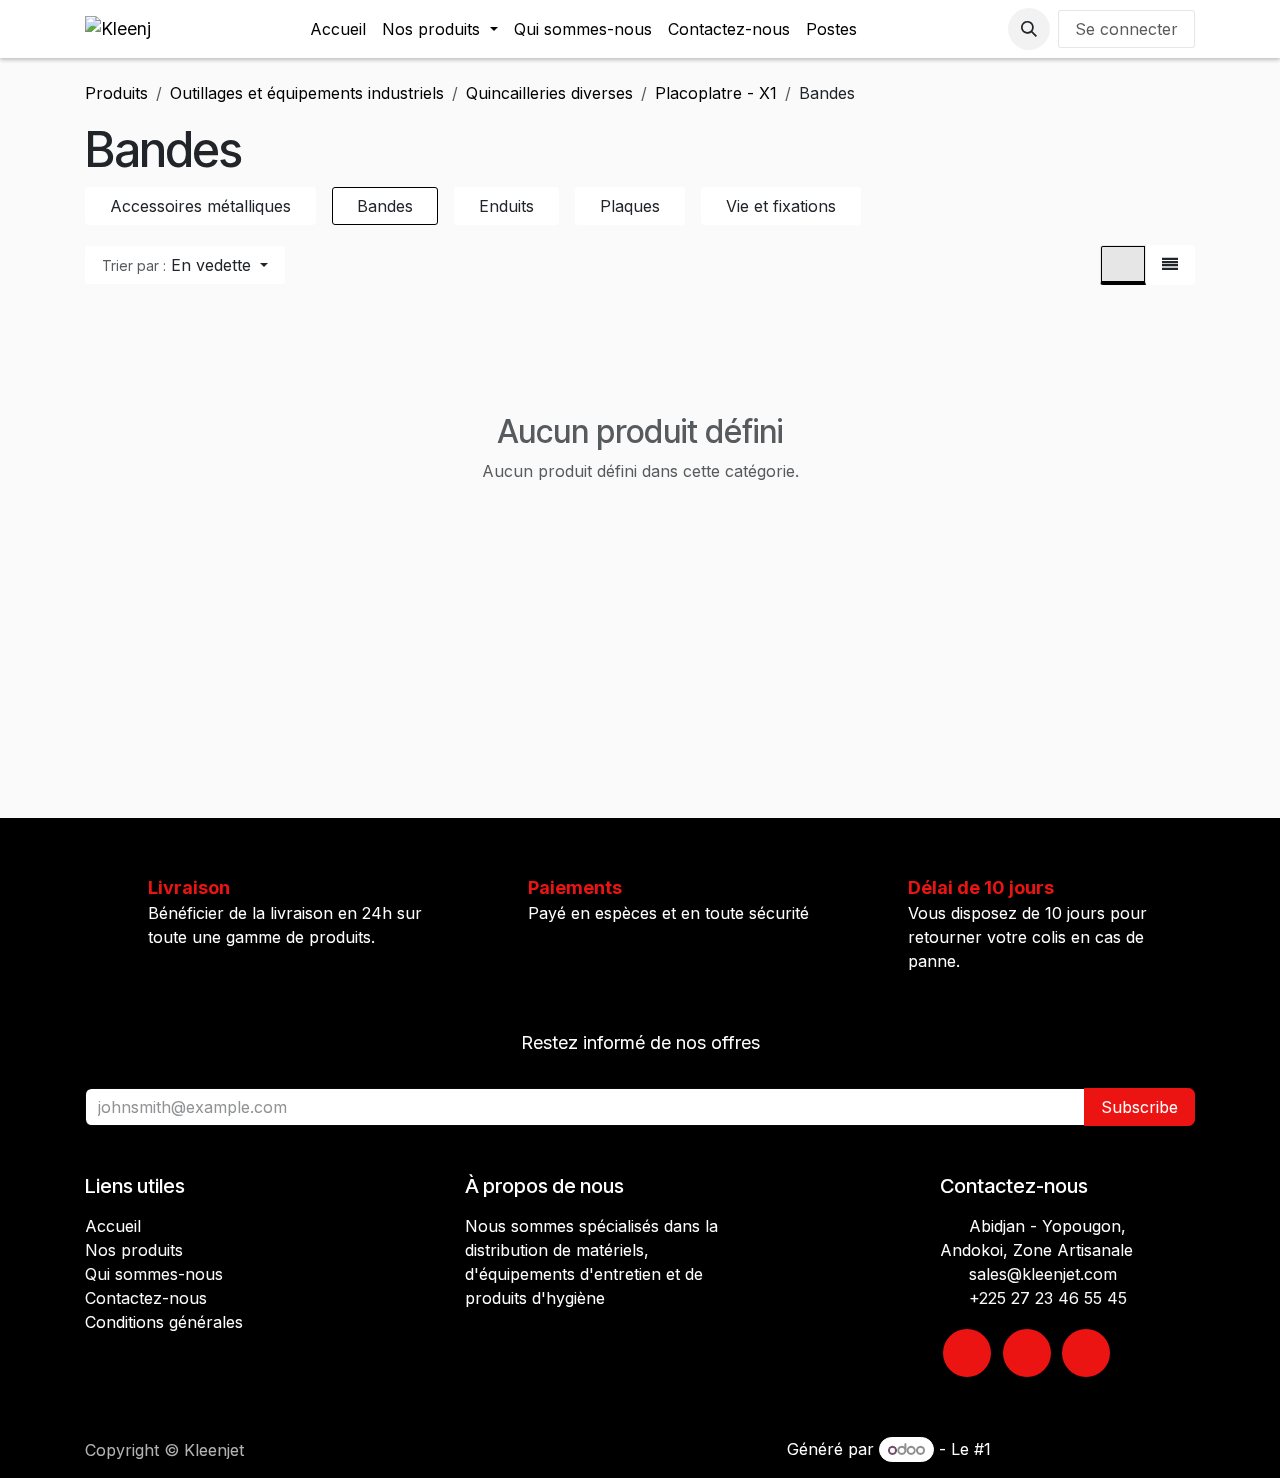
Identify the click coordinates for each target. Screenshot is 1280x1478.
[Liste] (1170, 265)
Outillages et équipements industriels (307, 93)
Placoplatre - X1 (716, 93)
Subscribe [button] (1139, 1107)
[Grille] (1123, 265)
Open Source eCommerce (1095, 1449)
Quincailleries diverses (549, 93)
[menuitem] (338, 29)
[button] (1029, 29)
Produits (116, 93)
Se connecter (1126, 29)
